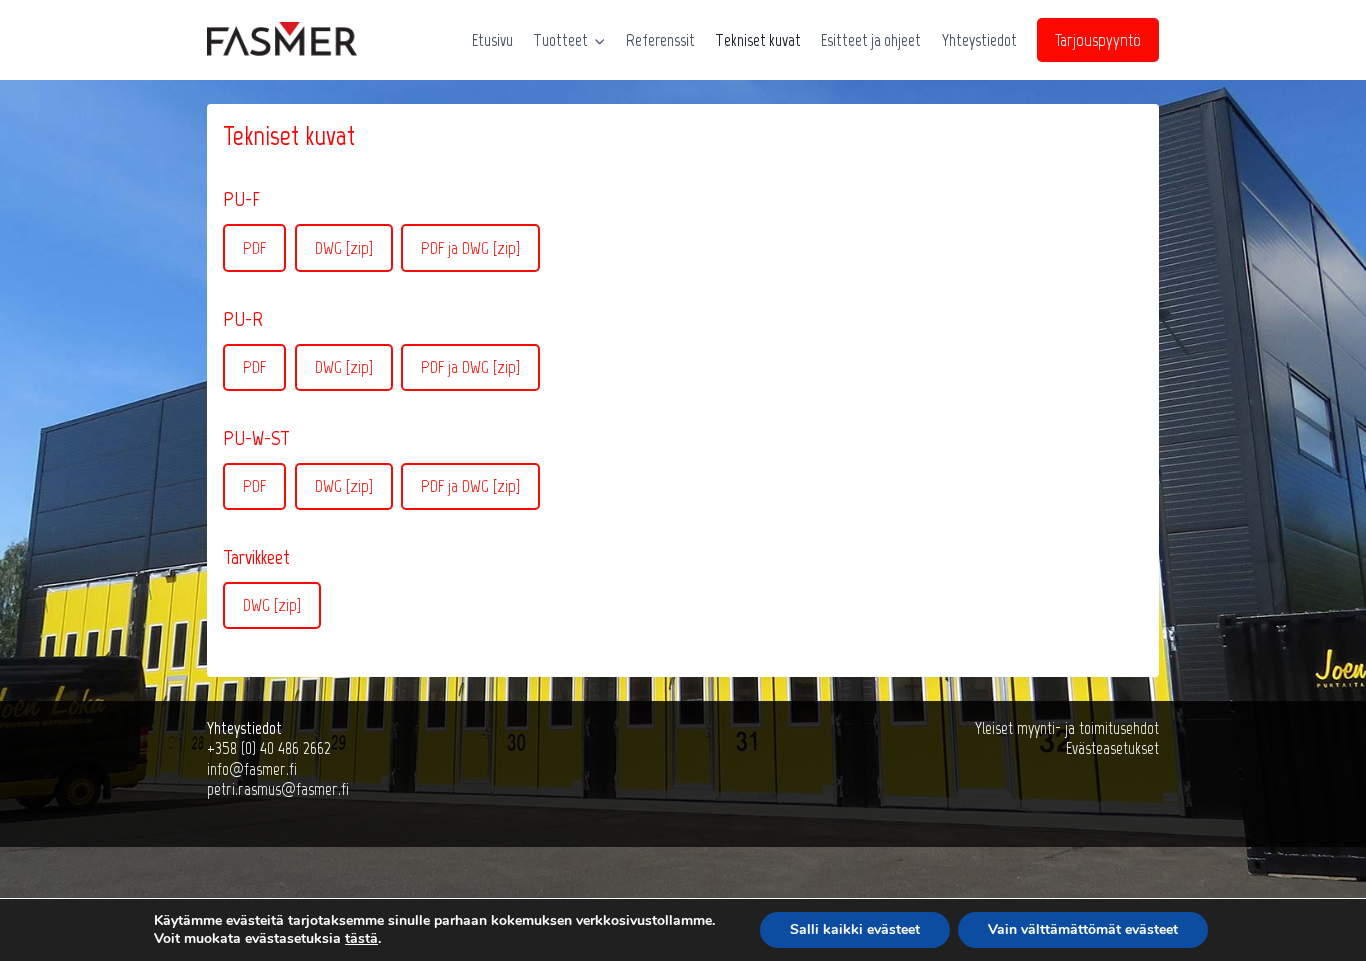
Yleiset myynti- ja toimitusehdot (1067, 728)
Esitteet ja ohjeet (871, 40)
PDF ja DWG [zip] (470, 248)
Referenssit (660, 40)
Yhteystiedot (979, 40)
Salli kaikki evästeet (855, 929)
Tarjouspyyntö (1098, 40)
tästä (361, 939)
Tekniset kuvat (758, 40)
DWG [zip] (344, 248)
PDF (254, 248)
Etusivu (492, 40)
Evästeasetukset (1112, 748)
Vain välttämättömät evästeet (1083, 929)
